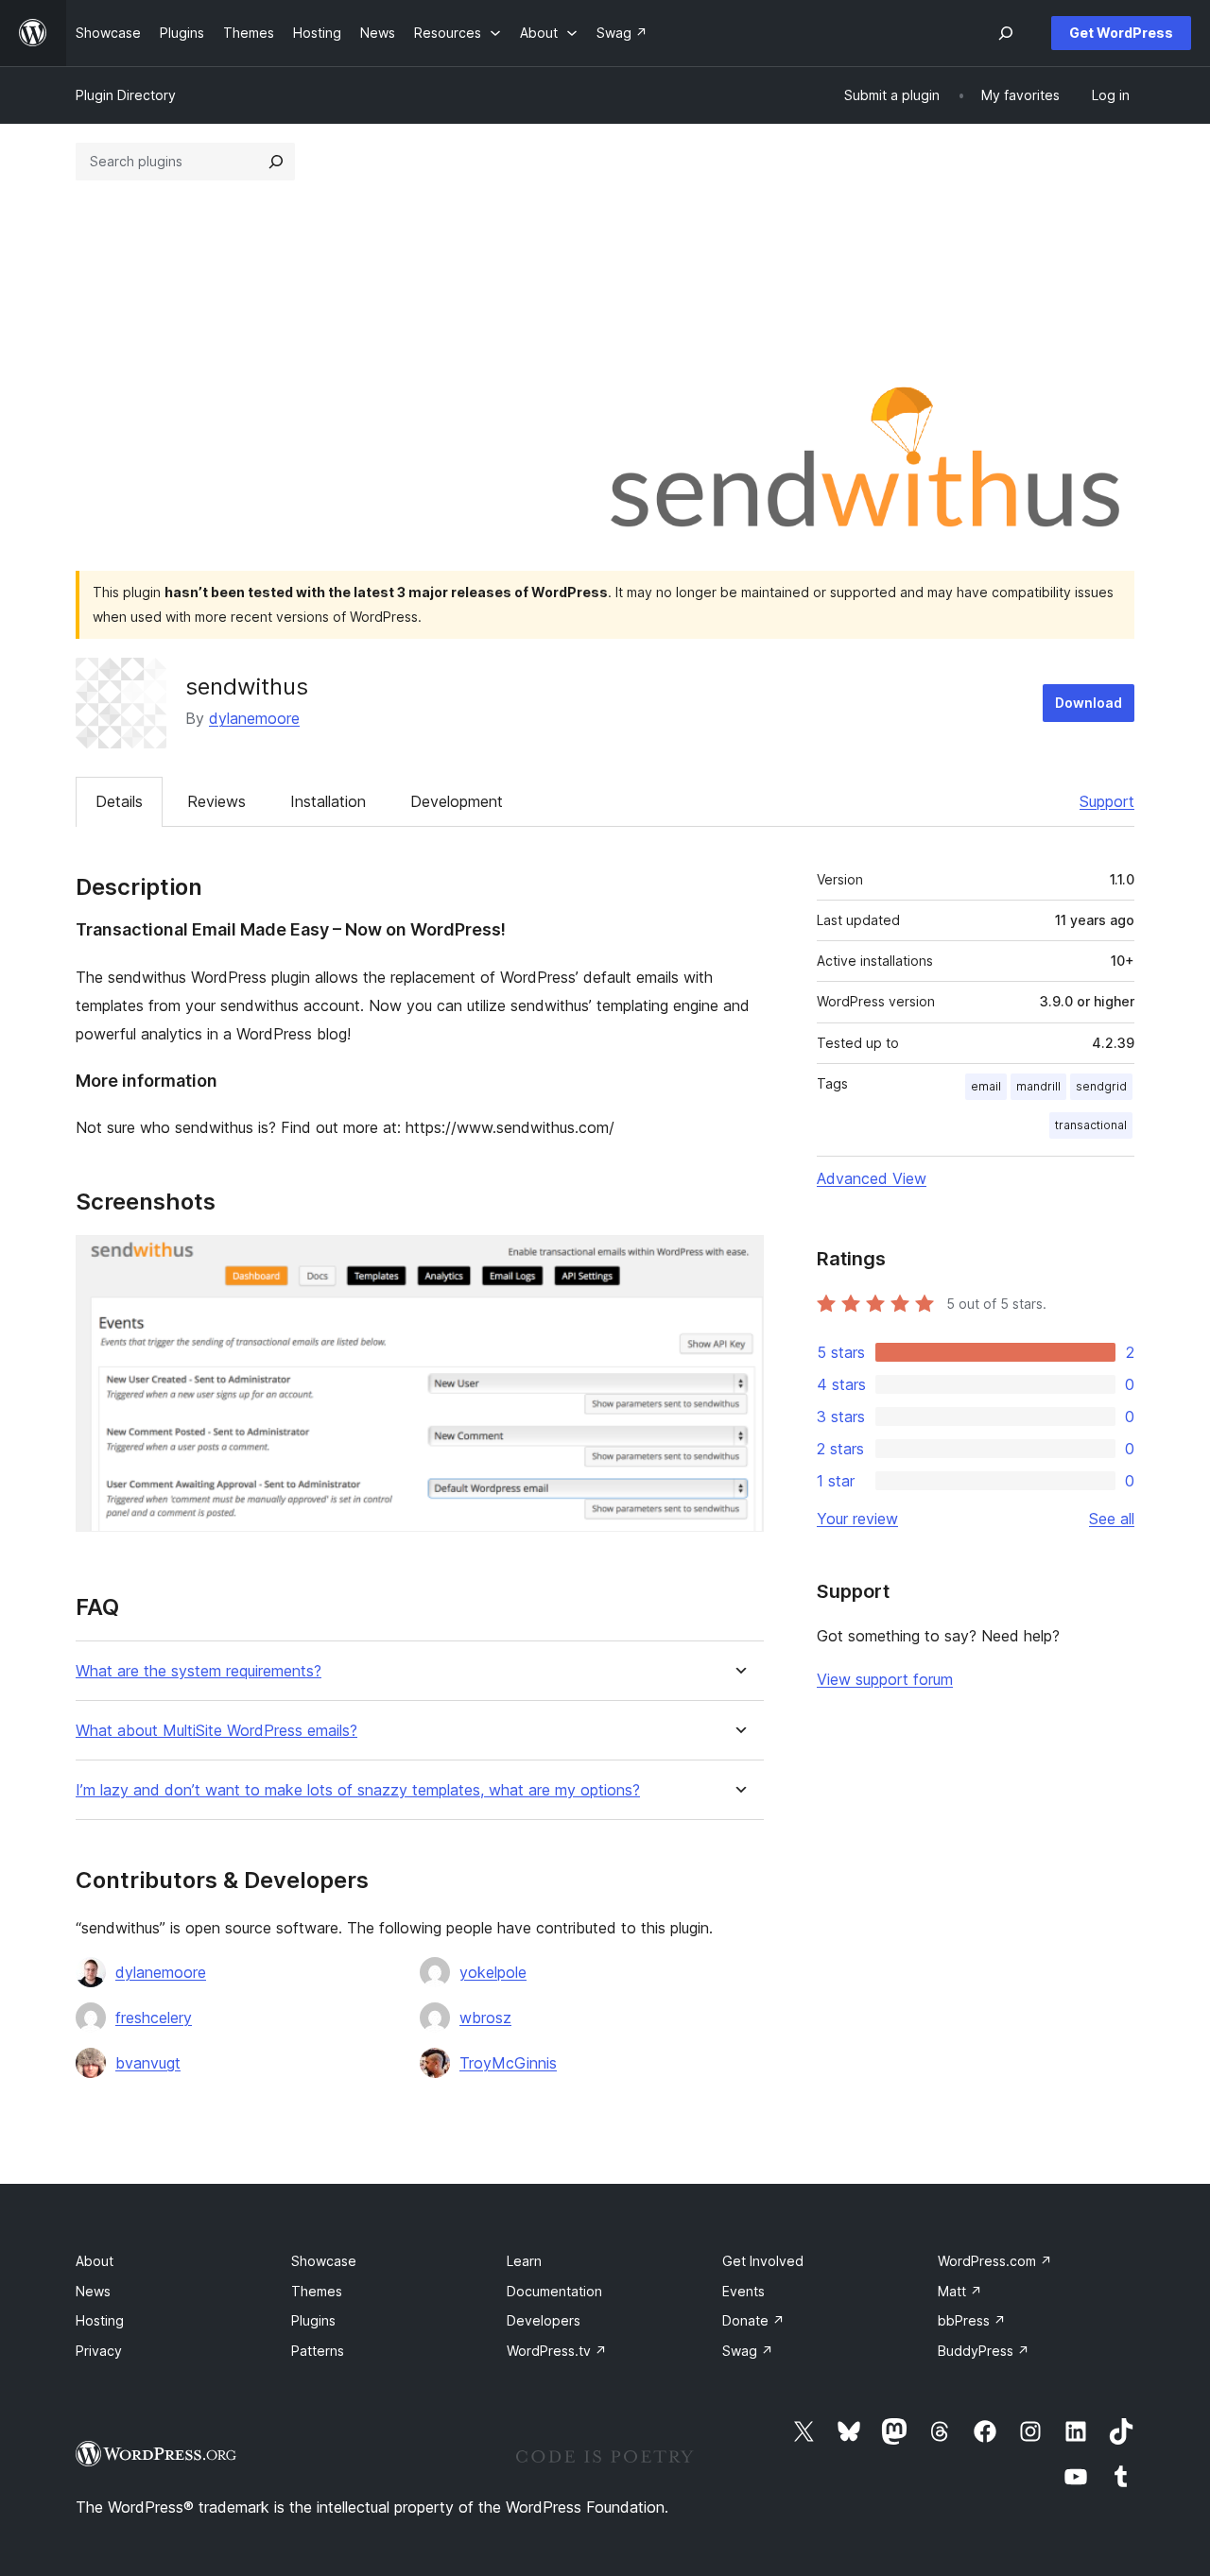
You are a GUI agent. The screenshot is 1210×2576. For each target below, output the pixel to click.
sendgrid (1101, 1086)
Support (1107, 801)
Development (457, 801)
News (93, 2291)
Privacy (99, 2351)
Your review (857, 1519)
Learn (524, 2261)
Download (1089, 703)
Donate (753, 2320)
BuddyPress (984, 2351)
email (986, 1086)
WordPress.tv (557, 2351)
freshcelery (154, 2018)
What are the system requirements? (199, 1671)
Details (119, 801)
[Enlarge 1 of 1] (738, 1261)
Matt (960, 2291)
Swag (748, 2351)
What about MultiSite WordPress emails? (216, 1731)
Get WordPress (1121, 33)
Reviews (216, 801)
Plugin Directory (126, 95)
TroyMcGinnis (508, 2063)
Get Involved (763, 2261)
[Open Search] (1006, 33)
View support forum (885, 1679)
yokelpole (493, 1972)
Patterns (318, 2351)
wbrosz (485, 2018)
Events (743, 2291)
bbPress (972, 2320)
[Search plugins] (276, 162)
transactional (1091, 1125)
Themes (317, 2291)
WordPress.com (995, 2261)
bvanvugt (148, 2063)
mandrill (1038, 1086)
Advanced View (872, 1178)
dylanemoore (254, 718)
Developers (544, 2320)
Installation (328, 801)
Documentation (554, 2291)
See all (1112, 1519)
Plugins (313, 2320)
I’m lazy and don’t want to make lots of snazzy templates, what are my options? (358, 1790)
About (95, 2261)
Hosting (100, 2320)
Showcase (324, 2261)
